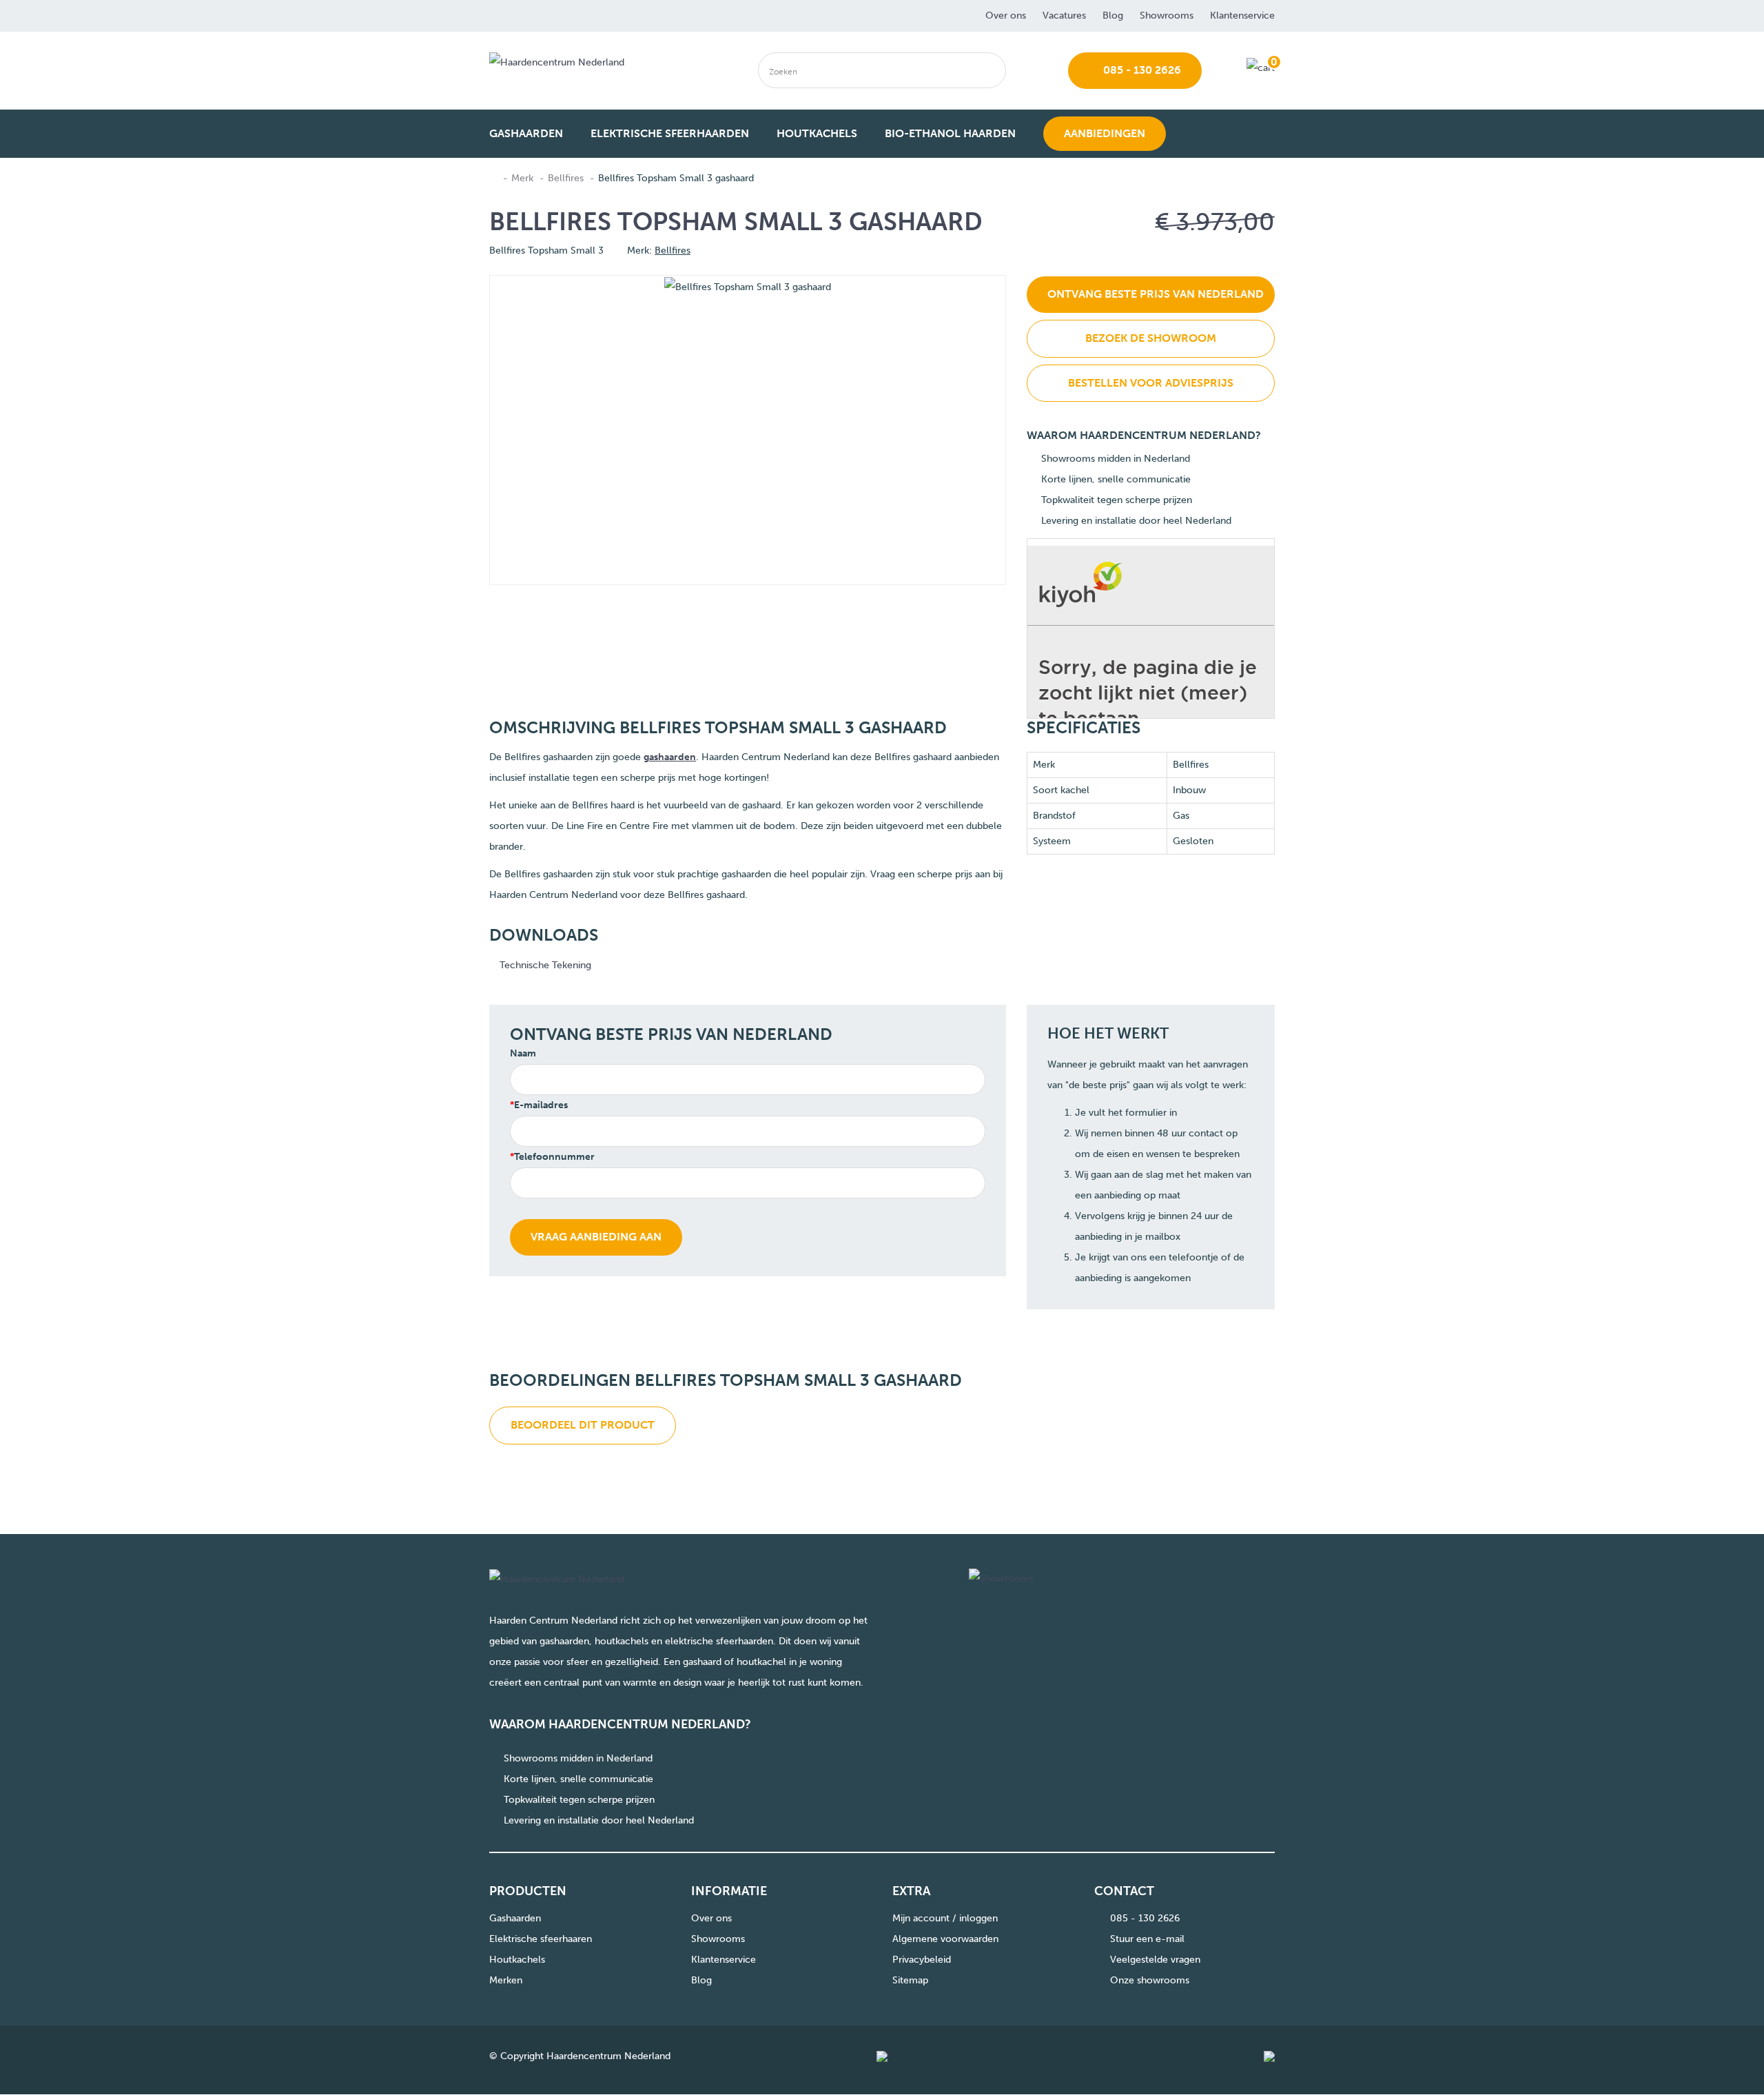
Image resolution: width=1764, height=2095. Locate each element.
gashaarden (670, 757)
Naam (523, 1053)
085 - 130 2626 (1141, 70)
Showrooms (1167, 16)
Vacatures (1064, 16)
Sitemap (910, 1980)
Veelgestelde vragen (1155, 1960)
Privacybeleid (922, 1960)
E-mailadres (541, 1105)
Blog (1113, 16)
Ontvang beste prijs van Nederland (1156, 294)
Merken (506, 1980)
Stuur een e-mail (1147, 1939)
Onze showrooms (1150, 1980)
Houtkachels (517, 1960)
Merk (522, 178)
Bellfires (566, 178)
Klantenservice (1242, 16)
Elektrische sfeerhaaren (541, 1939)
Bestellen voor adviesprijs (1151, 383)
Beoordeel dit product (583, 1425)
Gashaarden (515, 1918)
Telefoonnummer (554, 1157)
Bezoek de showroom (1151, 338)
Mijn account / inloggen (945, 1918)
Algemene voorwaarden (945, 1939)
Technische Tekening (544, 965)
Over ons (1006, 16)
